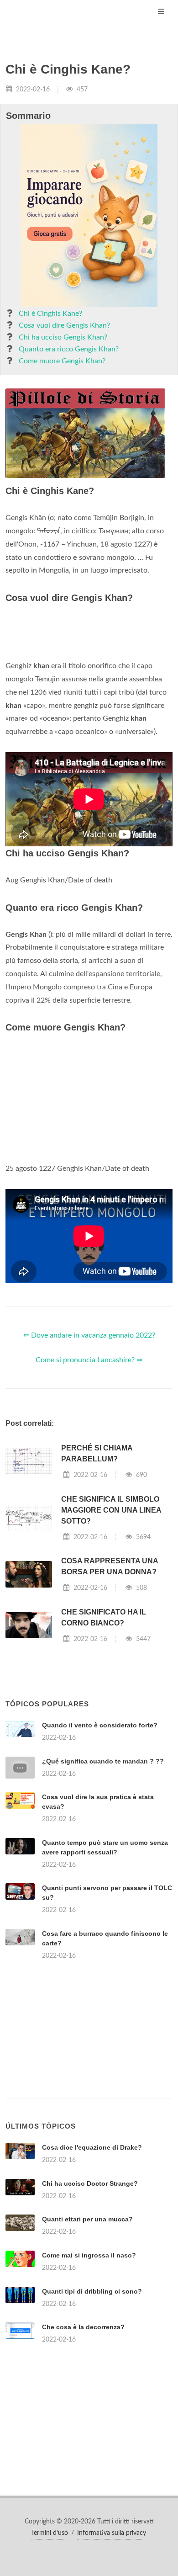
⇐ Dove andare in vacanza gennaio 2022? (89, 1335)
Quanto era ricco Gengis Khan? (69, 349)
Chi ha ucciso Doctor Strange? (90, 2183)
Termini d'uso (50, 2533)
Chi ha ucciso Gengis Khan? (63, 337)
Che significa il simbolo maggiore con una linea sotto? (111, 1510)
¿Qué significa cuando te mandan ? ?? (103, 1761)
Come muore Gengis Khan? (62, 361)
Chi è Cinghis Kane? (50, 313)
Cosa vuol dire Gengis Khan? (64, 325)
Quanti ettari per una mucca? (87, 2219)
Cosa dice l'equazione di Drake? (92, 2147)
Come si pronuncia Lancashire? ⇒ (89, 1360)
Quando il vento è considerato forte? (100, 1725)
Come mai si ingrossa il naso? (89, 2255)
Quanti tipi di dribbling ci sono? (92, 2291)
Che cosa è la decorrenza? (83, 2327)
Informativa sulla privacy (112, 2533)
